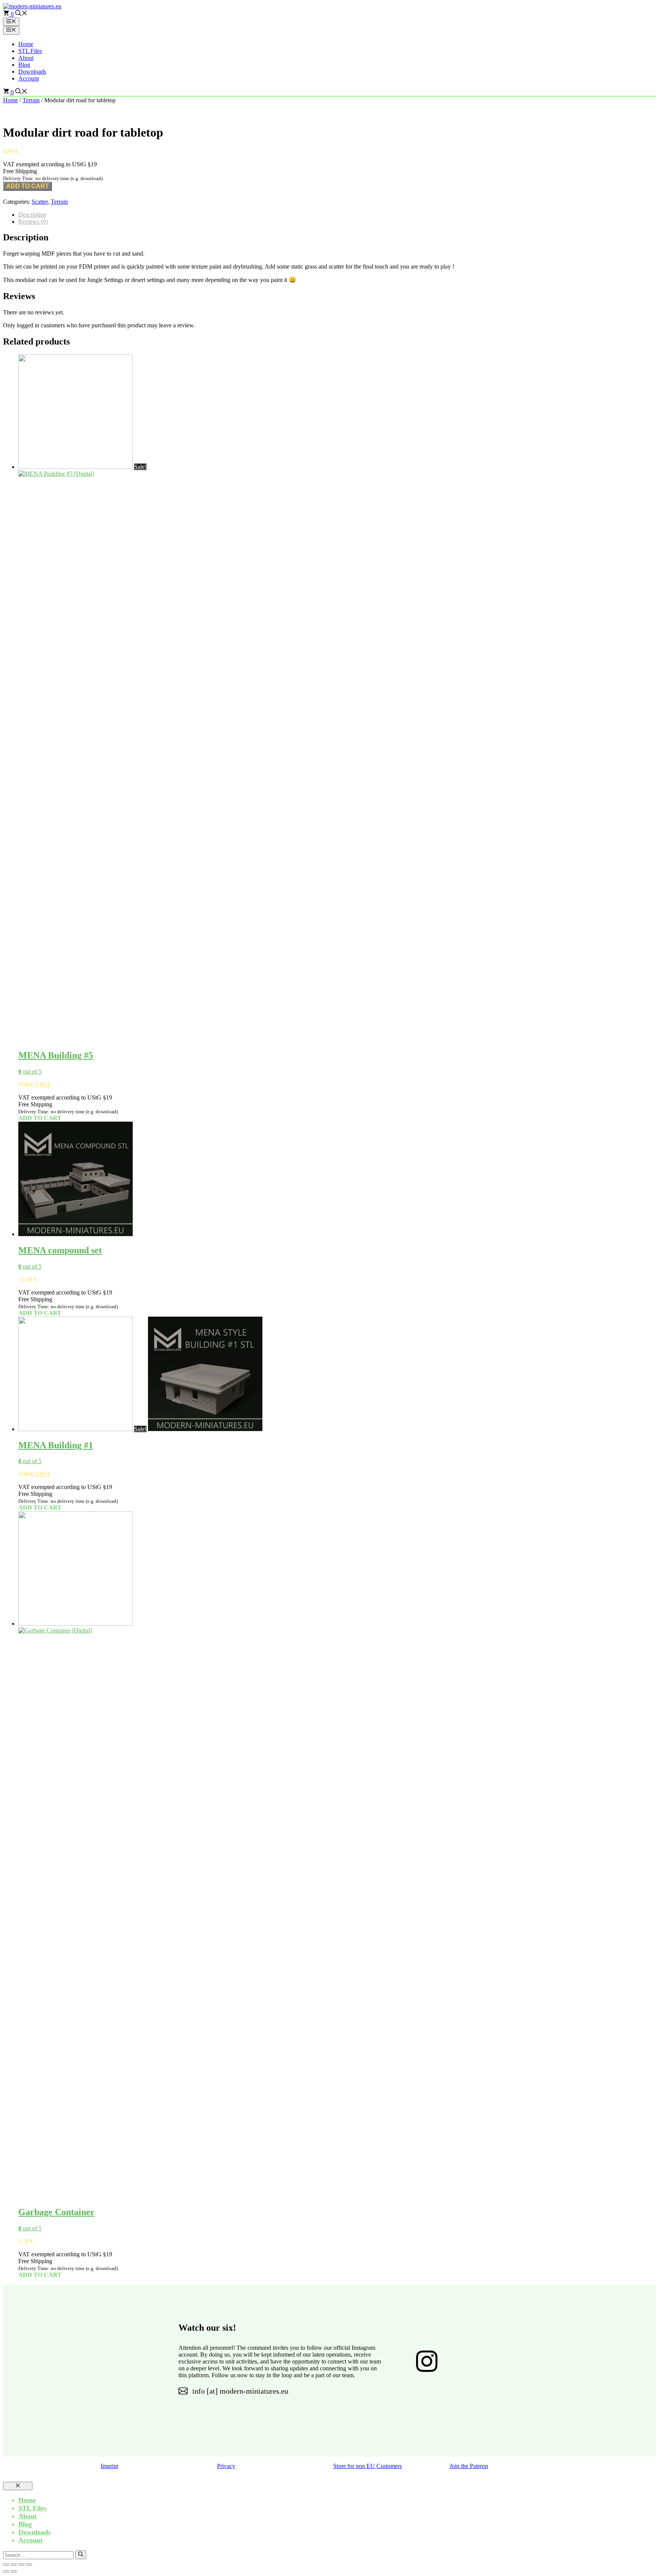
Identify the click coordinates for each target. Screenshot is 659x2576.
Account (29, 78)
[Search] (81, 2555)
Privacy (226, 2466)
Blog (24, 65)
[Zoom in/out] (6, 2565)
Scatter (40, 202)
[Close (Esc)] (29, 2565)
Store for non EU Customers (368, 2466)
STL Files (30, 51)
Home (26, 44)
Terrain (31, 100)
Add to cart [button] (40, 1118)
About (26, 58)
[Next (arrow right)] (14, 2571)
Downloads (32, 72)
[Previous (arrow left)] (6, 2571)
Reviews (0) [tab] (33, 221)
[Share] (21, 2565)
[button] (21, 14)
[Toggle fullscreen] (14, 2565)
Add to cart (27, 186)
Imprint (109, 2466)
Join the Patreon (469, 2466)
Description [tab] (32, 215)
